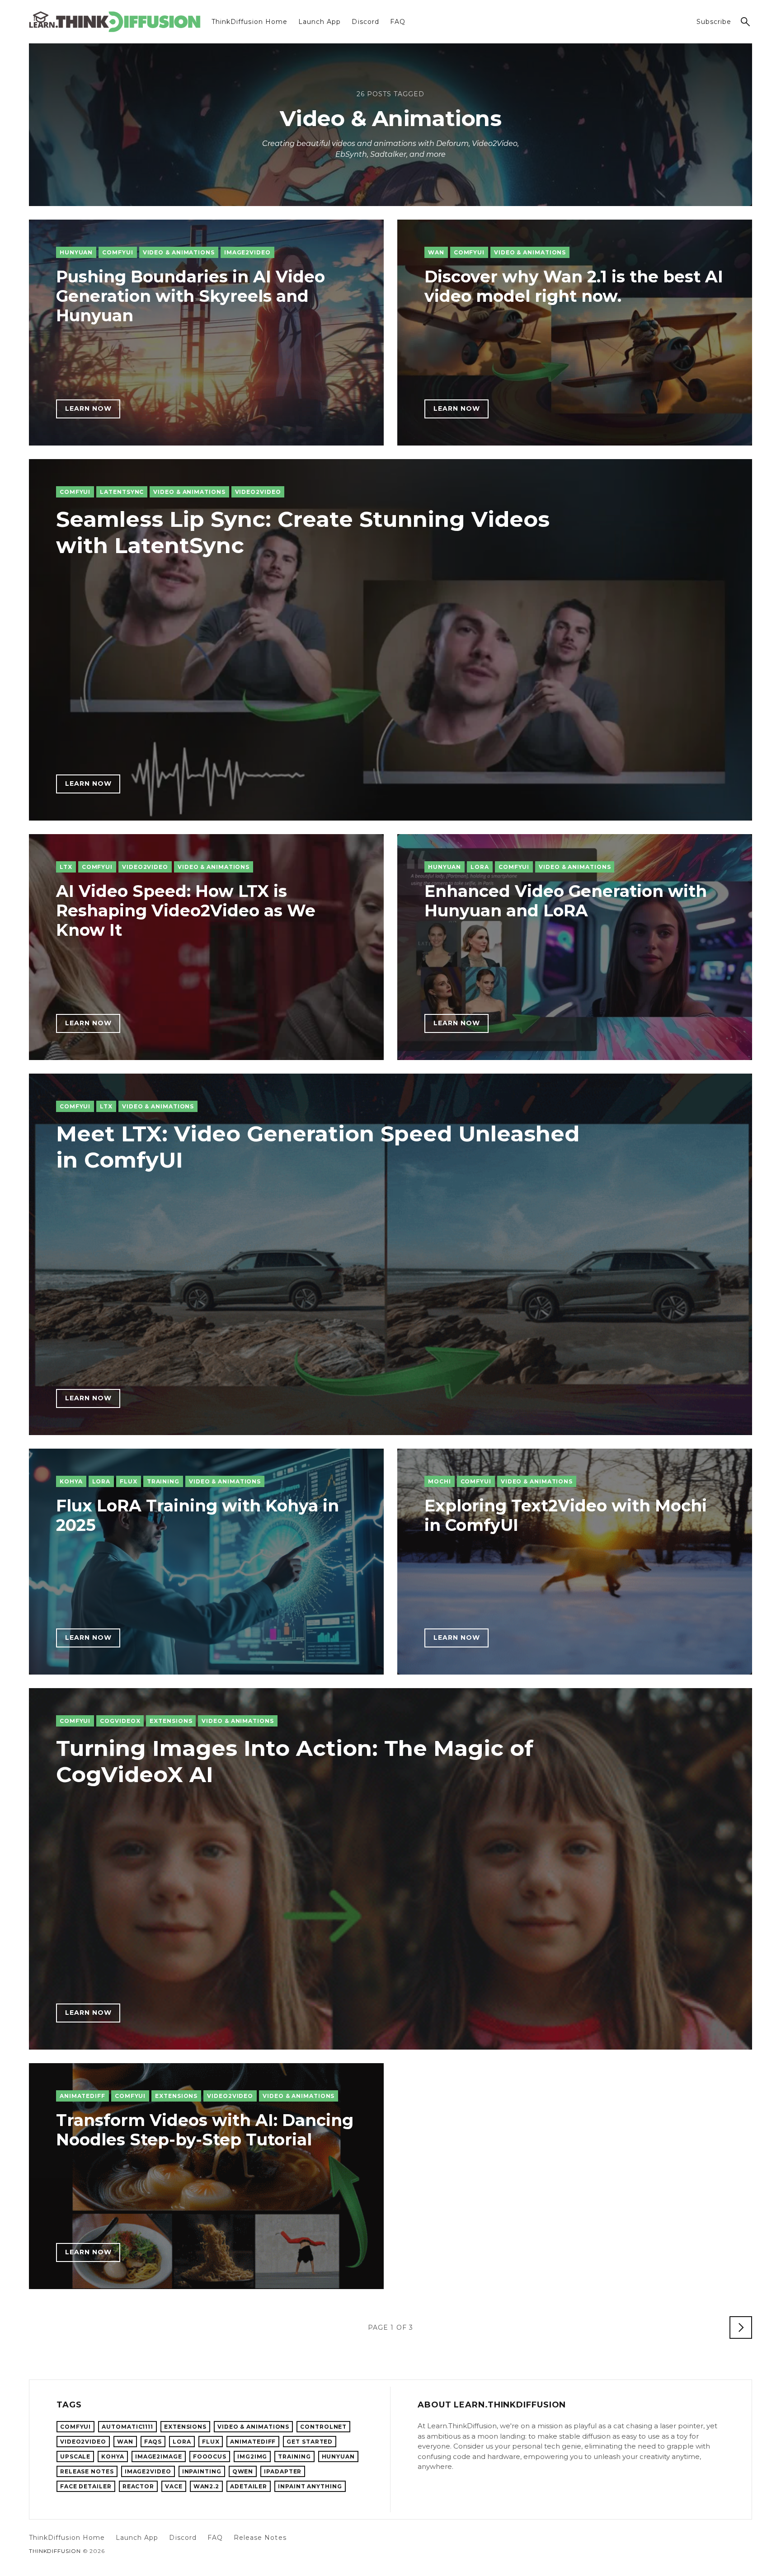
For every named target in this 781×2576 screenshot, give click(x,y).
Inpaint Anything (310, 2486)
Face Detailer (86, 2486)
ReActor (138, 2486)
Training (163, 1481)
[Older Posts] (741, 2327)
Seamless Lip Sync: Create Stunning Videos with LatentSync (303, 532)
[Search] (745, 22)
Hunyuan (76, 252)
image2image (159, 2456)
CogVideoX (120, 1721)
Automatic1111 (127, 2427)
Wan (436, 252)
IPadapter (283, 2471)
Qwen (243, 2471)
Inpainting (202, 2471)
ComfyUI (118, 252)
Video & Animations (179, 252)
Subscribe (714, 22)
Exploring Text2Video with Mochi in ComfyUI (566, 1515)
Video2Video (258, 492)
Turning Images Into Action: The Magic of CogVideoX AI (295, 1761)
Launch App (320, 22)
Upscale (75, 2456)
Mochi (440, 1481)
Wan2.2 (206, 2486)
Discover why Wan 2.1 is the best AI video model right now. (574, 286)
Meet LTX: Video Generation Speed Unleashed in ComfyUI (318, 1147)
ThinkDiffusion (55, 2551)
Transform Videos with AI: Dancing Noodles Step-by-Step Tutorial (205, 2130)
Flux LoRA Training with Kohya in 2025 (198, 1515)
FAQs (153, 2442)
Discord (365, 22)
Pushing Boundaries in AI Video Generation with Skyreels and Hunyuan (191, 296)
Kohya (71, 1481)
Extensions (171, 1721)
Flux (129, 1481)
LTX (66, 867)
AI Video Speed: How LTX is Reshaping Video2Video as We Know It (186, 910)
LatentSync (122, 492)
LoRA (480, 867)
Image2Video (247, 252)
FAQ (398, 22)
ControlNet (323, 2427)
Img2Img (252, 2456)
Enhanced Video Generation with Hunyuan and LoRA (566, 901)
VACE (174, 2486)
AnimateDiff (82, 2096)
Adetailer (249, 2486)
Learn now (88, 408)
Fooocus (210, 2456)
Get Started (310, 2442)
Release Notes (87, 2471)
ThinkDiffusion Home (249, 22)
